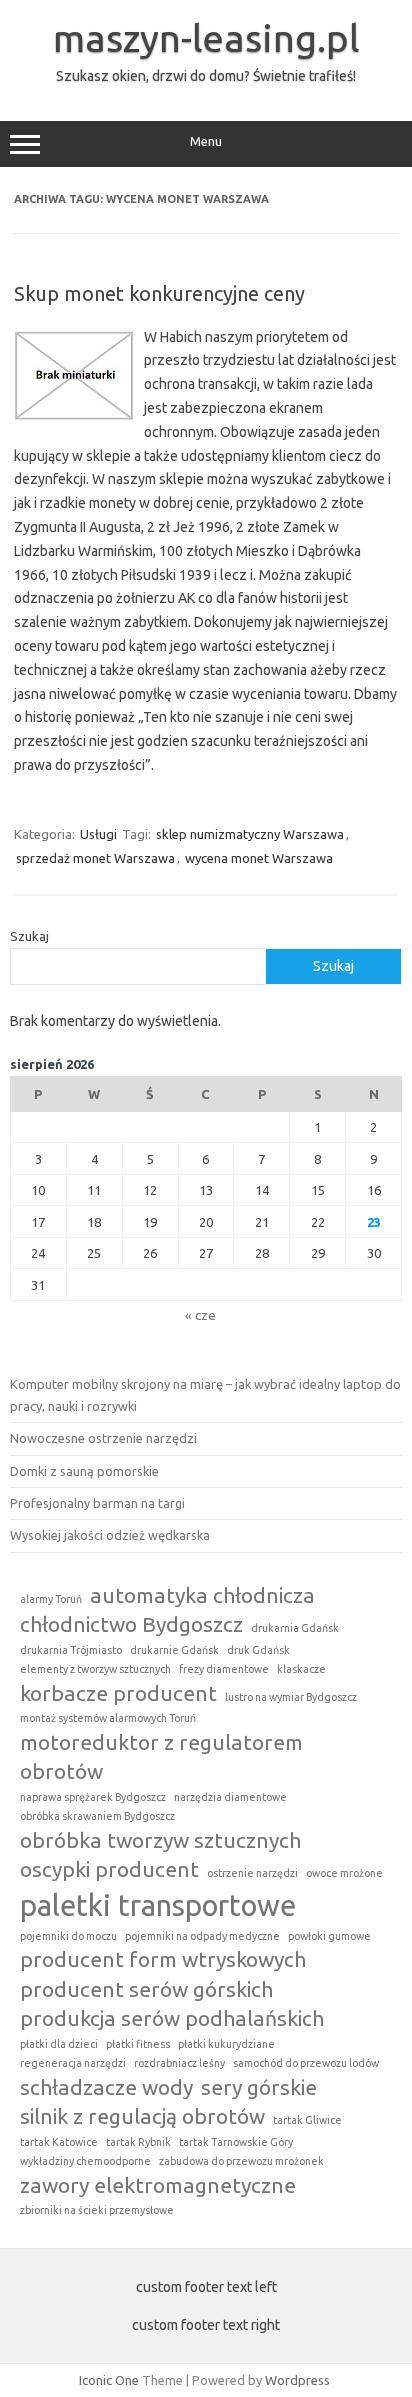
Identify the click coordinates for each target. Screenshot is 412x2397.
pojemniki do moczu (68, 1936)
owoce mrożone (344, 1873)
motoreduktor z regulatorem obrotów (161, 1756)
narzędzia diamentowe (230, 1797)
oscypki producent (109, 1869)
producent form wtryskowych (163, 1959)
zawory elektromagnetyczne (158, 2185)
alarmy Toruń (51, 1599)
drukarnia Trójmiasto (71, 1650)
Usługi (98, 834)
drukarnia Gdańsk (295, 1628)
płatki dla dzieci (59, 2044)
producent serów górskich (146, 1989)
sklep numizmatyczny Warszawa (250, 834)
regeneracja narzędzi (73, 2063)
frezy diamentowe (224, 1669)
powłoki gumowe (329, 1936)
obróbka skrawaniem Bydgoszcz (97, 1816)
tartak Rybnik (138, 2142)
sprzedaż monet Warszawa (95, 858)
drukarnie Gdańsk (174, 1650)
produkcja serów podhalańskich (172, 2018)
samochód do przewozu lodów (306, 2063)
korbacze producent (118, 1693)
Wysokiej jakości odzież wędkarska (110, 1535)
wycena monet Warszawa (259, 858)
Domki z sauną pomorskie (84, 1471)
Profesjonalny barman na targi (97, 1503)
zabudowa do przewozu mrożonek (241, 2161)
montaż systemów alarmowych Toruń (108, 1718)
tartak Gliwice (307, 2120)
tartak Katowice (59, 2142)
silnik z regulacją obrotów (142, 2116)
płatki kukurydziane (226, 2044)
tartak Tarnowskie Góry (236, 2142)
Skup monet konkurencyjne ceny (159, 293)
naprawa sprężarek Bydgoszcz (93, 1797)
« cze (200, 1315)
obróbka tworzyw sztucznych (160, 1840)
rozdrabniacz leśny (179, 2063)
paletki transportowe (158, 1905)
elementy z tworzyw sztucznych (95, 1669)
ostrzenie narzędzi (252, 1873)
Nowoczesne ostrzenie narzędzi (103, 1438)
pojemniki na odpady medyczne (202, 1936)
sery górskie (259, 2087)
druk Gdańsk (258, 1650)
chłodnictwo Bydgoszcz (131, 1624)
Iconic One (109, 2380)
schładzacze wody (106, 2087)
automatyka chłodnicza (202, 1595)
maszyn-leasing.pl (206, 38)
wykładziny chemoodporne (85, 2161)
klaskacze (301, 1669)
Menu (206, 141)
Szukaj (29, 936)
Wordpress (297, 2380)
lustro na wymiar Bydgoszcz (291, 1697)
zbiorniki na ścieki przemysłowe (97, 2210)
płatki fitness (138, 2044)
